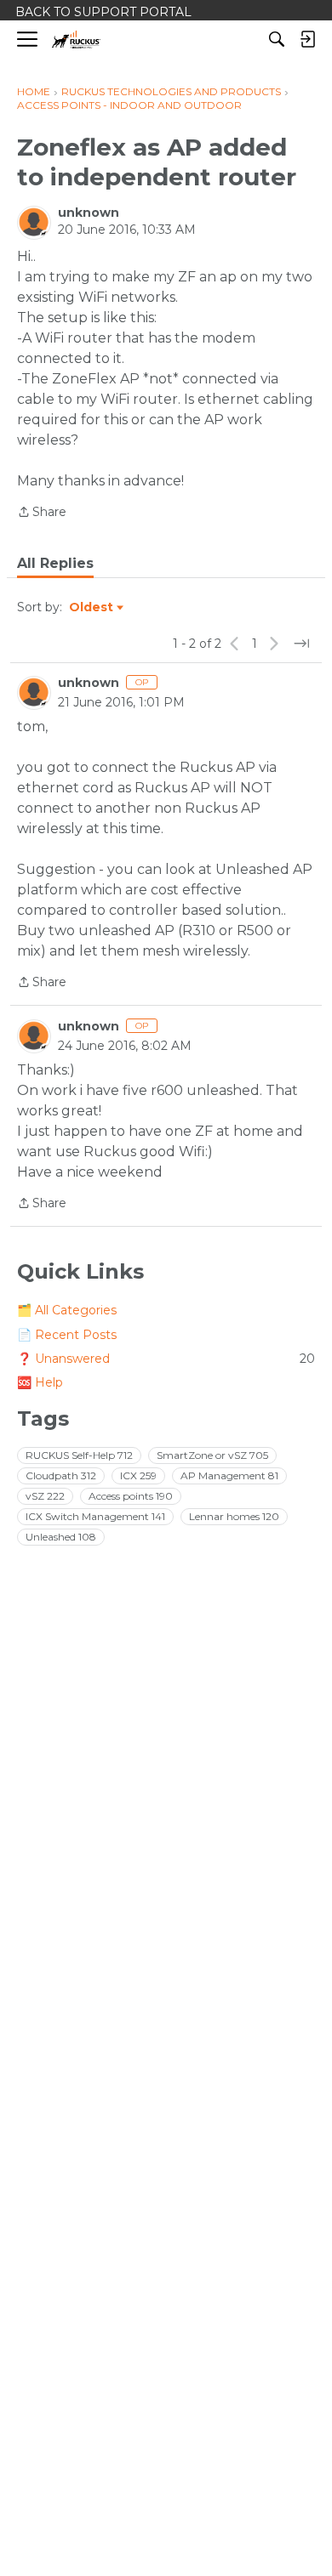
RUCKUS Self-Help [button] (79, 1455)
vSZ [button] (45, 1496)
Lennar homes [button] (234, 1516)
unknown (89, 213)
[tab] (55, 564)
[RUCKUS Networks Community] (76, 40)
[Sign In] (307, 39)
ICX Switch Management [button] (95, 1516)
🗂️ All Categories (67, 1310)
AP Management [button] (229, 1475)
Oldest (92, 608)
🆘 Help (40, 1382)
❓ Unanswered (166, 1359)
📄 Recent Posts (67, 1335)
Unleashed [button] (61, 1537)
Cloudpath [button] (61, 1475)
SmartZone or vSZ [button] (212, 1455)
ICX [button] (138, 1475)
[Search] (277, 39)
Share (42, 513)
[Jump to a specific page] (301, 644)
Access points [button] (131, 1496)
